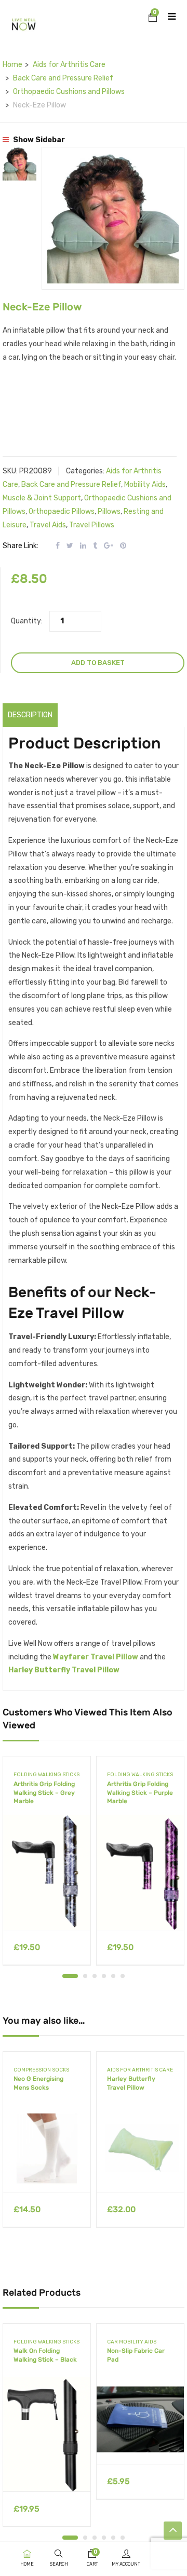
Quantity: (27, 621)
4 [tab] (104, 1976)
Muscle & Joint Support (42, 498)
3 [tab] (95, 1976)
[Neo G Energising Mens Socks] (47, 2148)
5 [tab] (113, 1976)
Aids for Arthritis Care (69, 65)
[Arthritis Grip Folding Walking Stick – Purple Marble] (140, 1872)
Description (30, 715)
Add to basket (98, 663)
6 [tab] (123, 1976)
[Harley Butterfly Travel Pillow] (140, 2148)
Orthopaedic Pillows (62, 512)
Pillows (109, 512)
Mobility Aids (145, 485)
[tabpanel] (47, 1864)
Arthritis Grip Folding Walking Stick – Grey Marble (44, 1793)
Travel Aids (48, 525)
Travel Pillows (92, 525)
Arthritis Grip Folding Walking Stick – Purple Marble (140, 1793)
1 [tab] (70, 1976)
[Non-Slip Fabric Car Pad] (140, 2420)
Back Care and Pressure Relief (63, 78)
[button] (153, 19)
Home (12, 65)
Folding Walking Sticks (46, 1775)
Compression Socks (41, 2070)
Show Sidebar (38, 140)
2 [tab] (85, 1976)
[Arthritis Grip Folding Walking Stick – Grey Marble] (47, 1872)
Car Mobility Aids (132, 2342)
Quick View (47, 1904)
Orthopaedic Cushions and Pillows (69, 92)
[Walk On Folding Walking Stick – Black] (47, 2434)
